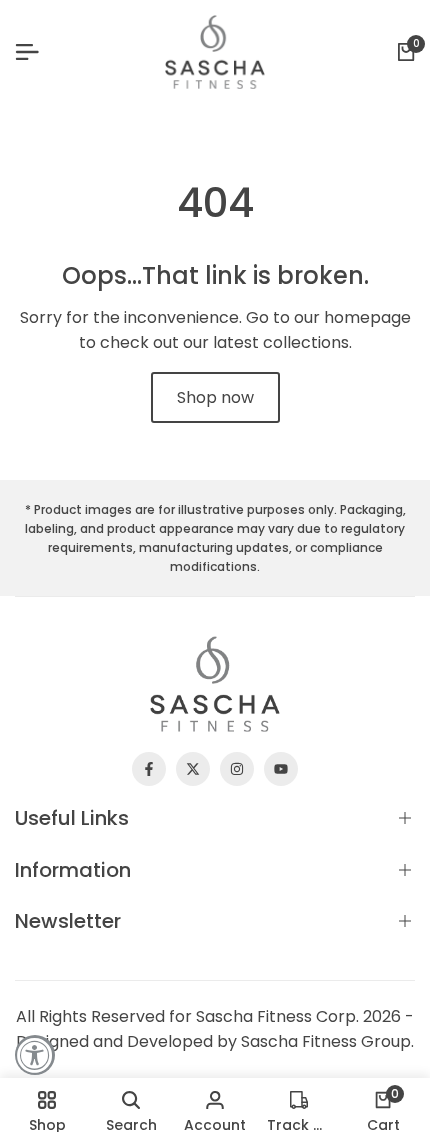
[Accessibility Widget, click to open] (35, 1055)
